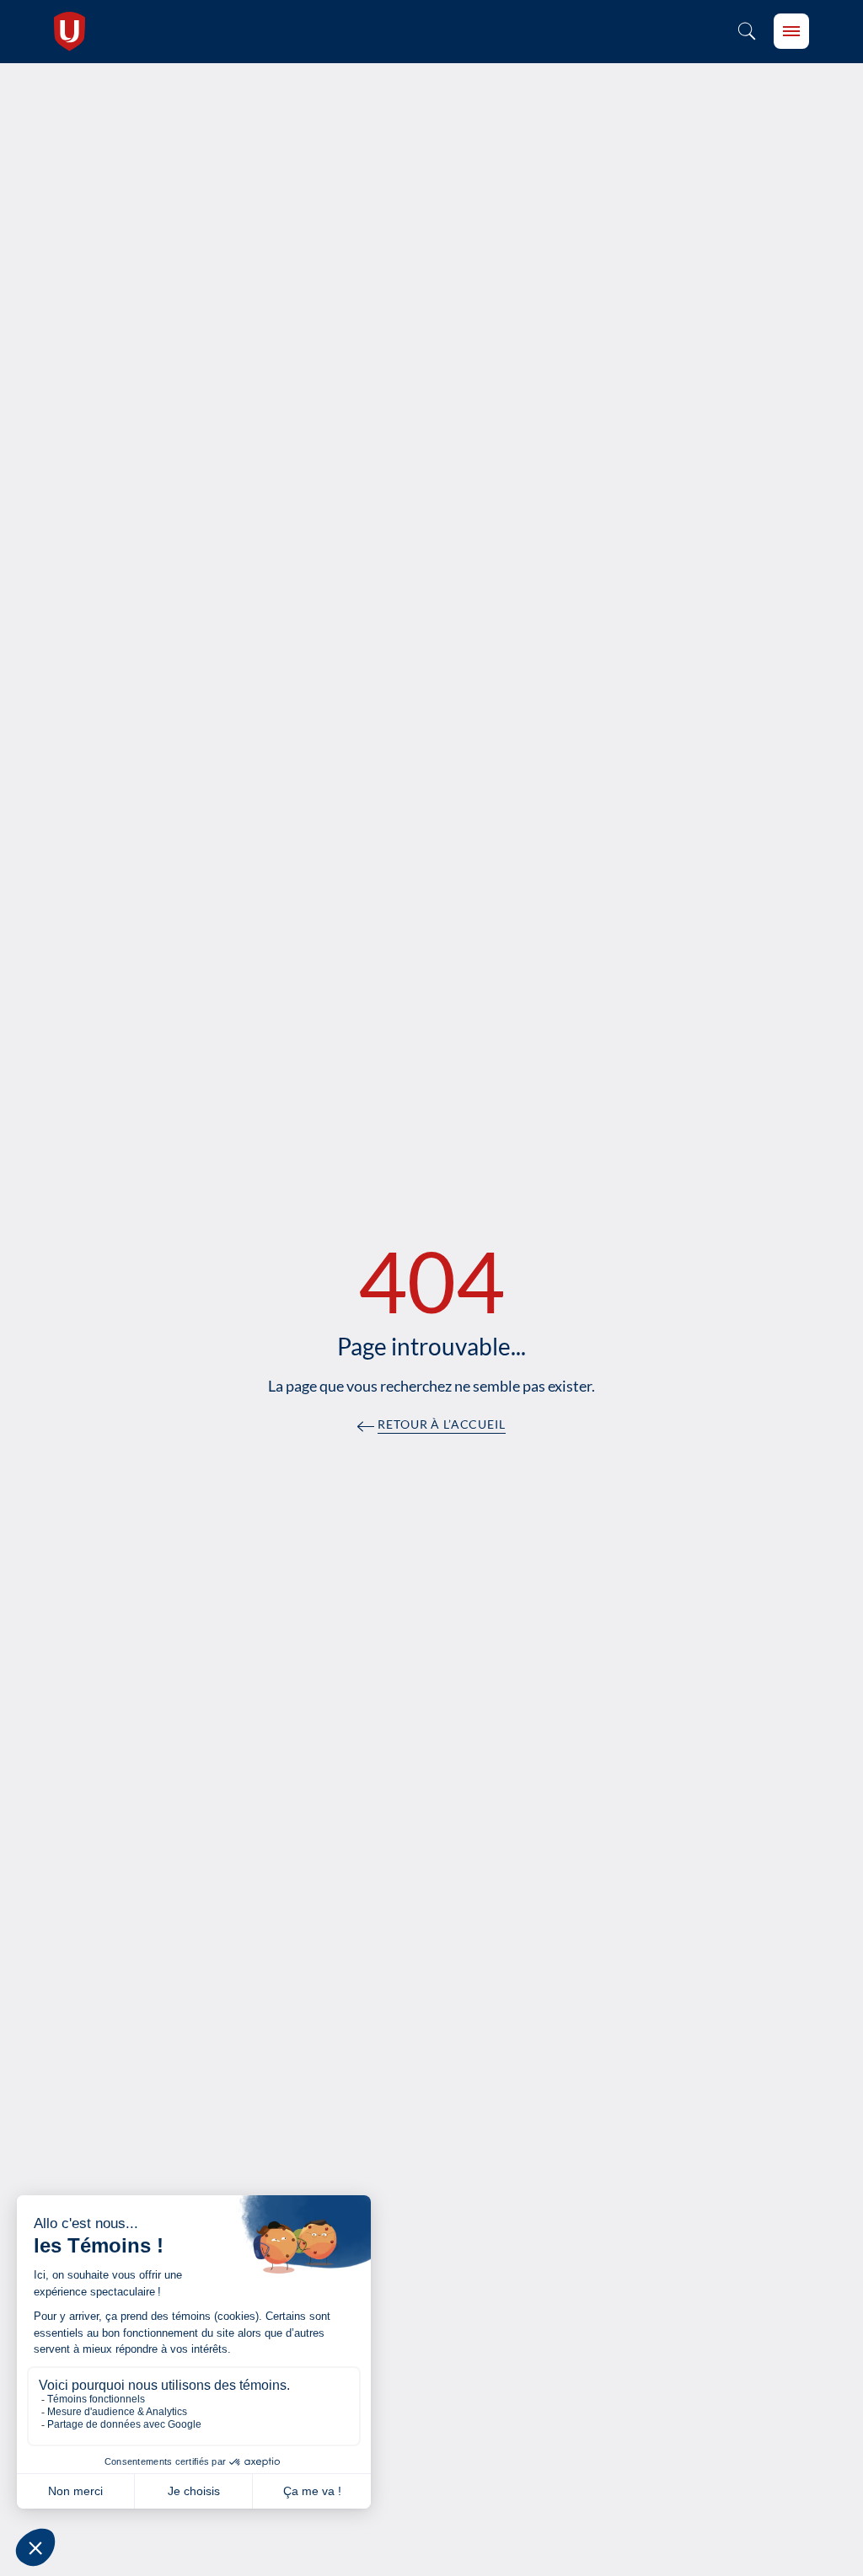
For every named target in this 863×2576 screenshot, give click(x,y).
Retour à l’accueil (441, 1424)
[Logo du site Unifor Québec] (70, 32)
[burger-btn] (791, 31)
